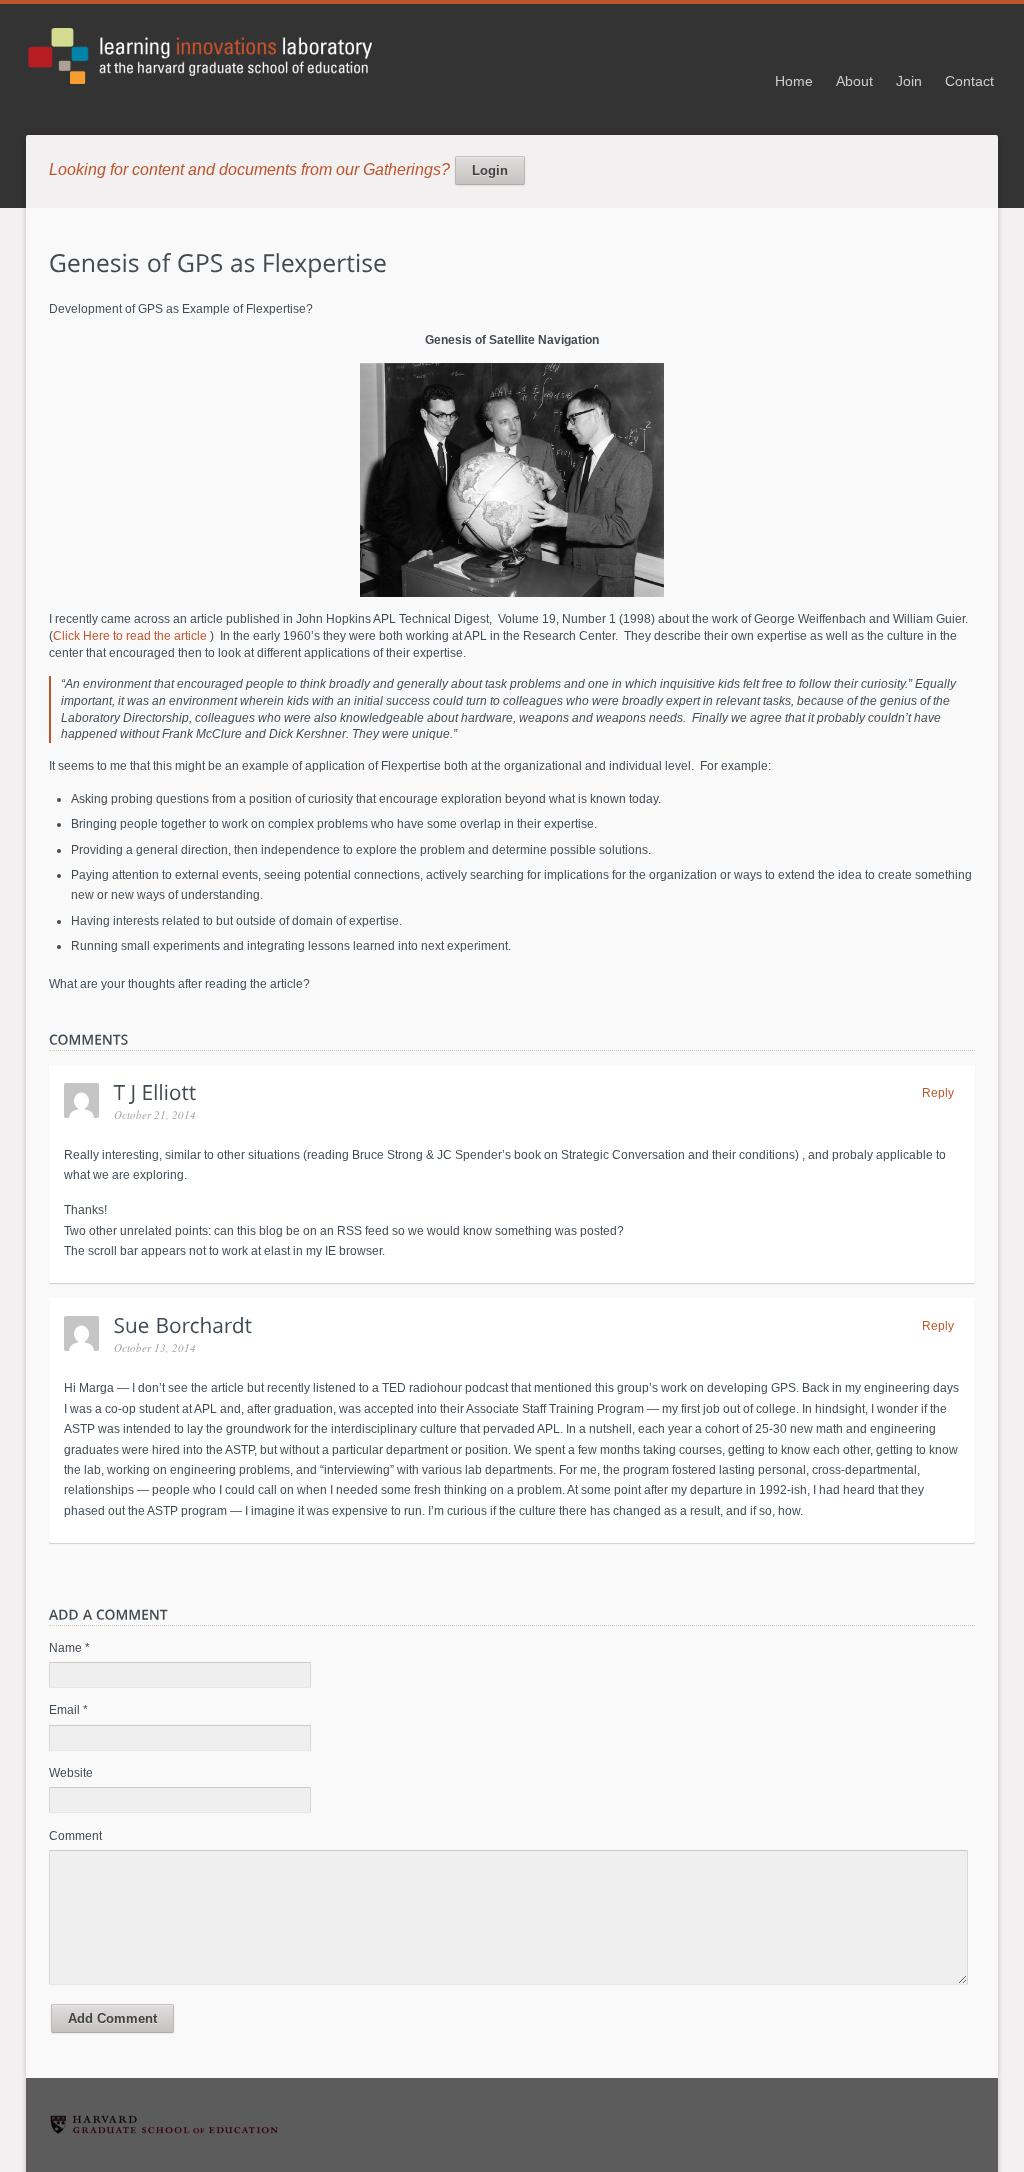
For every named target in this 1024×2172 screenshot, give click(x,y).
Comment (75, 1836)
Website (71, 1773)
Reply (938, 1093)
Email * (68, 1710)
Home (794, 81)
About (854, 81)
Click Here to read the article (131, 636)
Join (909, 81)
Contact (969, 81)
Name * (69, 1648)
